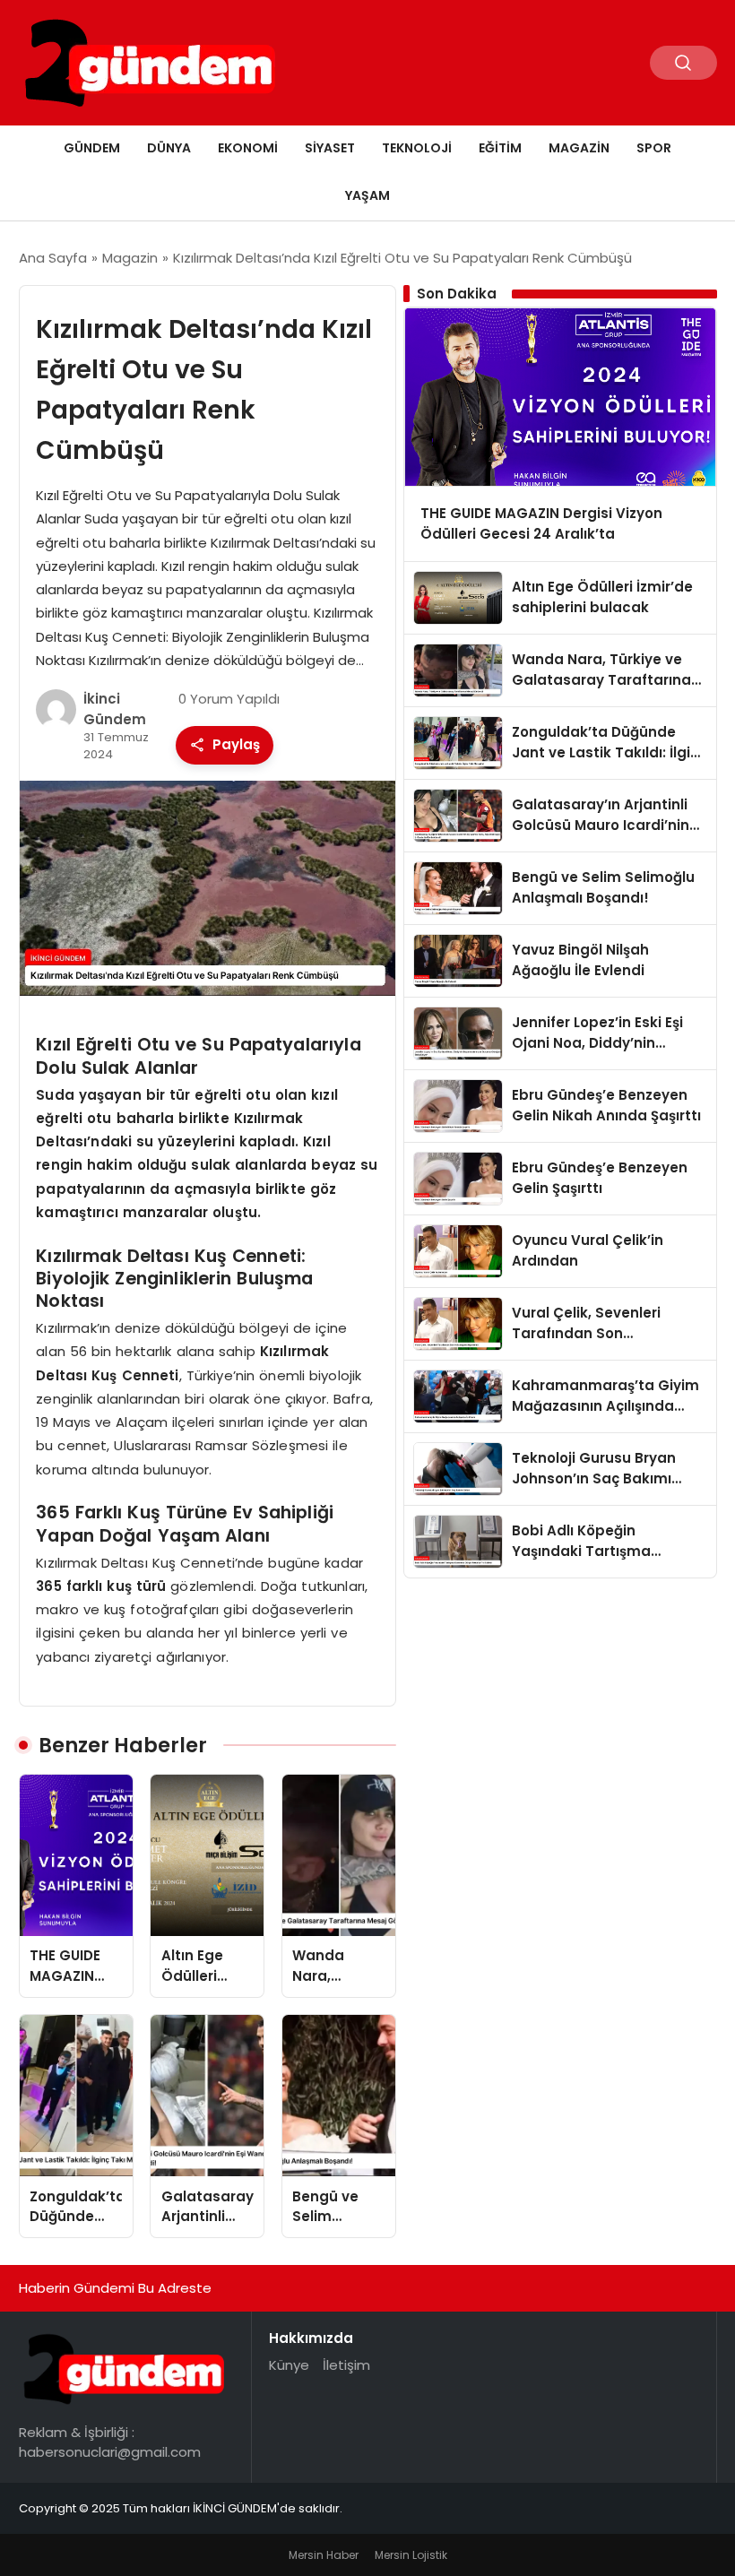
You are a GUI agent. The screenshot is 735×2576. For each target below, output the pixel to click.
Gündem (92, 148)
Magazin (579, 148)
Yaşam (367, 195)
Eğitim (500, 148)
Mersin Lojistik (411, 2555)
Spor (654, 148)
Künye (289, 2365)
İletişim (346, 2365)
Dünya (169, 148)
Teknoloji (417, 148)
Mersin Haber (324, 2555)
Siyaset (330, 148)
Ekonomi (248, 148)
